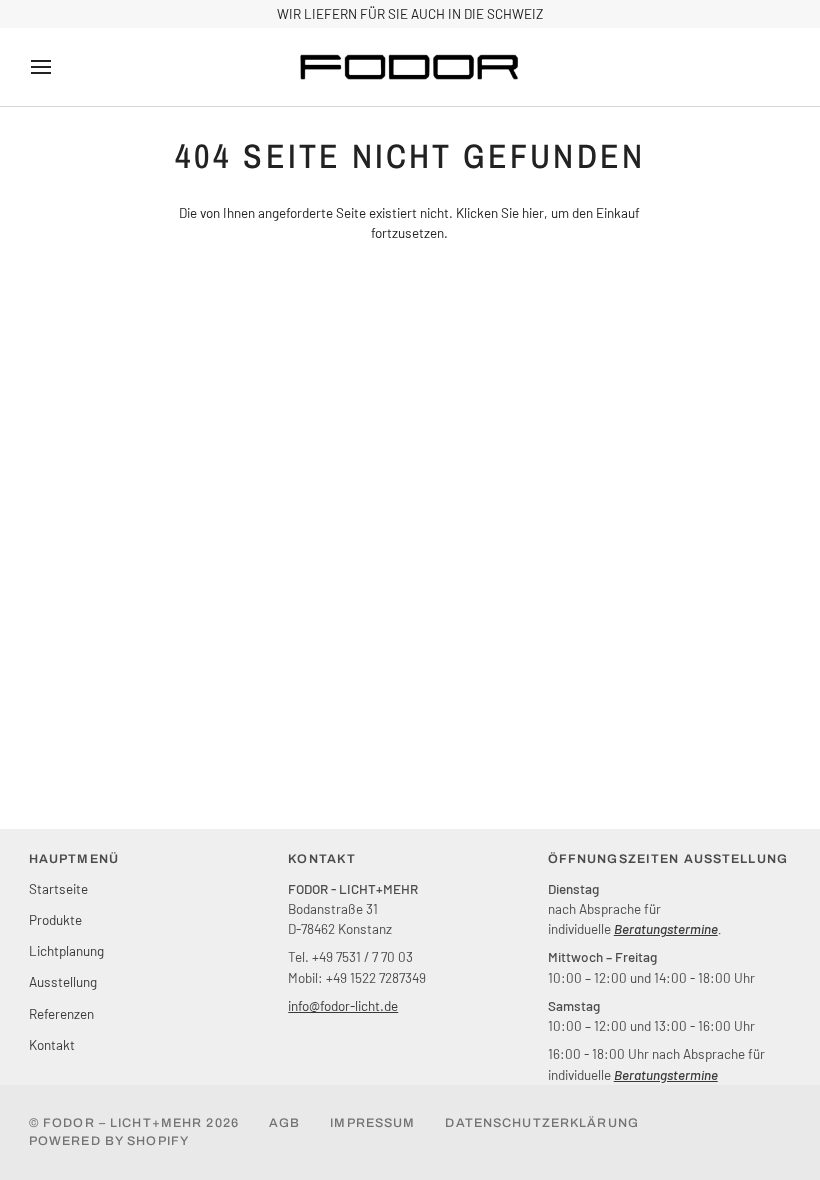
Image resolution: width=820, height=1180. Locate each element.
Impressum (372, 1123)
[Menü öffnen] (59, 67)
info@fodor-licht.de (343, 1005)
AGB (284, 1123)
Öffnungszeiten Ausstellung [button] (668, 859)
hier (533, 212)
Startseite (58, 888)
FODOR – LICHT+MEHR (122, 1123)
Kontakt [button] (322, 859)
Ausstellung (63, 981)
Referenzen (61, 1013)
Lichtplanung (66, 950)
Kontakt (52, 1044)
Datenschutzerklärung (542, 1123)
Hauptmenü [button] (74, 859)
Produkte (55, 919)
